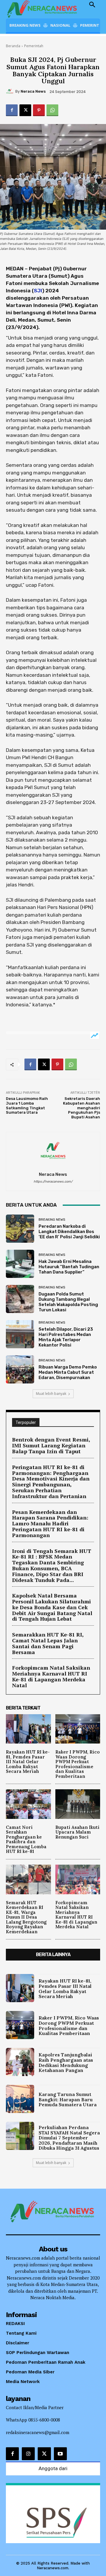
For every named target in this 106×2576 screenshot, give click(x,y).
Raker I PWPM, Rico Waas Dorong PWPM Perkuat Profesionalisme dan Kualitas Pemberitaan (78, 1764)
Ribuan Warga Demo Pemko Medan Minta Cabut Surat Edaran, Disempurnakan (68, 1372)
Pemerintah (34, 46)
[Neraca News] (11, 91)
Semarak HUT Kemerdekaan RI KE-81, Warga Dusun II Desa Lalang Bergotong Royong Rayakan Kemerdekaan (26, 1917)
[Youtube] (60, 2454)
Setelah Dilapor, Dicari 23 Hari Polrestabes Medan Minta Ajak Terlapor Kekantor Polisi (66, 1337)
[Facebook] (12, 110)
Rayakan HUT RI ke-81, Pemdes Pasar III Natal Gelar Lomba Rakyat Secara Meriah (28, 1762)
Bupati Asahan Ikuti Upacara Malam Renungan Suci (77, 1832)
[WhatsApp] (52, 110)
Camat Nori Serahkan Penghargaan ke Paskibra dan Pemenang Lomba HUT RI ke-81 (26, 1839)
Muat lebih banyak (51, 1394)
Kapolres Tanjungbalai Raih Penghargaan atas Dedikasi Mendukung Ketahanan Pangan (66, 2062)
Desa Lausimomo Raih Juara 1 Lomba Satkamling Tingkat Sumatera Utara (27, 1105)
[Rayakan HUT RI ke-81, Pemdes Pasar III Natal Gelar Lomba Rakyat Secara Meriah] (28, 1729)
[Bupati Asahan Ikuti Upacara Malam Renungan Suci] (78, 1804)
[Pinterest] (39, 110)
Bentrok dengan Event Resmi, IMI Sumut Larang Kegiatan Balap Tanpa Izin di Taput (51, 1445)
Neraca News (33, 91)
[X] (25, 110)
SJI (38, 291)
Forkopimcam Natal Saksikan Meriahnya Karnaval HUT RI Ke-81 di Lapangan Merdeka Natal (51, 1676)
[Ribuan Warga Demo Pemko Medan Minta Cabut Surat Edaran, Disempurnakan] (20, 1369)
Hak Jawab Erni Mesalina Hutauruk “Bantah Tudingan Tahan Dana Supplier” (69, 1267)
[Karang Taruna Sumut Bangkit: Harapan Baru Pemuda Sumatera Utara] (20, 2099)
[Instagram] (28, 2454)
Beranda (13, 46)
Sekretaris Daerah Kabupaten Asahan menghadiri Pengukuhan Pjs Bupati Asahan (82, 1108)
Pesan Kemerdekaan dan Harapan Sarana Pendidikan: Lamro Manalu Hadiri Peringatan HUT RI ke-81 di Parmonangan (50, 1523)
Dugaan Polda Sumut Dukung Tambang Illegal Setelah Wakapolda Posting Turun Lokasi (68, 1302)
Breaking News (52, 1220)
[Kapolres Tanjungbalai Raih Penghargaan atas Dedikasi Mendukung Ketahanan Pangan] (20, 2062)
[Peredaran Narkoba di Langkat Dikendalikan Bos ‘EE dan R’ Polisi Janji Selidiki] (20, 1229)
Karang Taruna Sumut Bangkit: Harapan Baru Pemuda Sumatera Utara (68, 2099)
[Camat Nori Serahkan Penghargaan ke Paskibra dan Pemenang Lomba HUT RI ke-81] (28, 1804)
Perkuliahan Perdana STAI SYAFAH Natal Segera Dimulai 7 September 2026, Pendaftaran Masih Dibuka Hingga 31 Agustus (69, 2138)
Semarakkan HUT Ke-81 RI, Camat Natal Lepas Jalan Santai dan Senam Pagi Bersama (48, 1643)
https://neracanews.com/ (53, 1182)
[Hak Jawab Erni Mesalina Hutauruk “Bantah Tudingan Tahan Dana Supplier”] (20, 1264)
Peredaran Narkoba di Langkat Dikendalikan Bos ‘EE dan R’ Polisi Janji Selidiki (69, 1232)
